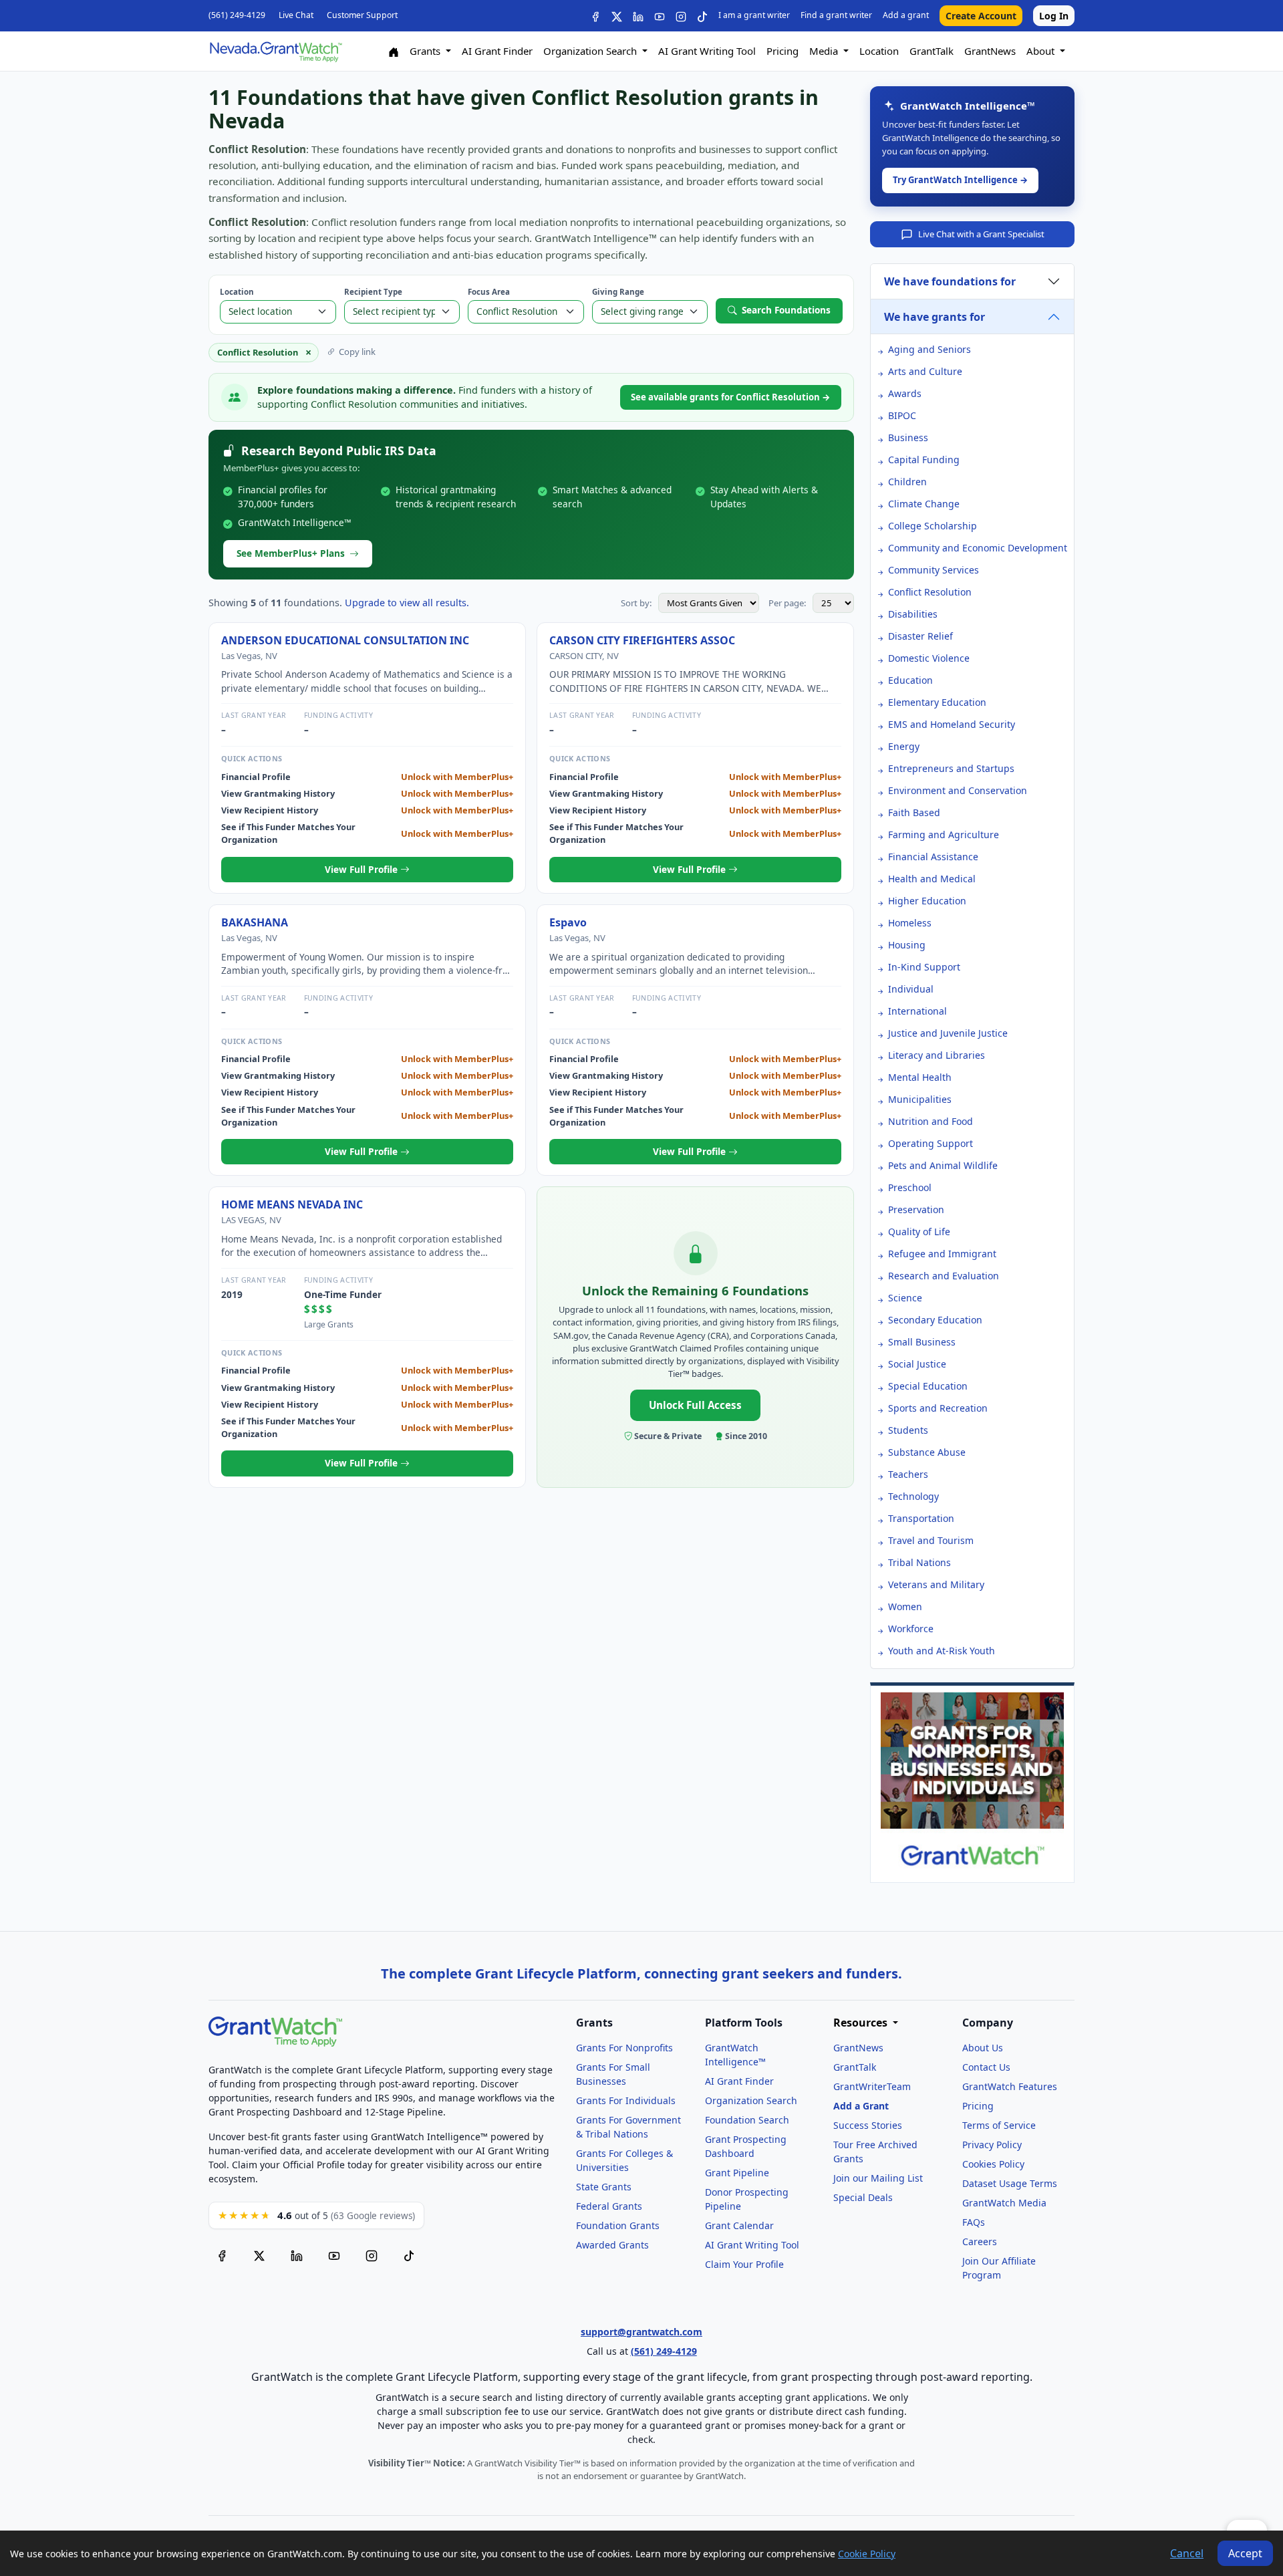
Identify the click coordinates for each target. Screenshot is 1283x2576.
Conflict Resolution (930, 592)
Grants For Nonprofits (624, 2048)
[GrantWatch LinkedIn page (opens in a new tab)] (297, 2256)
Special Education (928, 1386)
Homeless (910, 923)
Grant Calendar (739, 2225)
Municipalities (920, 1099)
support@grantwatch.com (641, 2332)
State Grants (604, 2187)
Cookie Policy (867, 2554)
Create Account (981, 16)
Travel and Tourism (931, 1540)
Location (879, 51)
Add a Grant (861, 2106)
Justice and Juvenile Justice (948, 1033)
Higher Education (927, 901)
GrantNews (990, 51)
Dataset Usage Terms (1010, 2183)
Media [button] (825, 51)
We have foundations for (950, 281)
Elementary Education (937, 702)
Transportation (921, 1518)
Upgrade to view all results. (407, 603)
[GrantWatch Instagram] (681, 16)
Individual (911, 989)
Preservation (916, 1209)
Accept (1245, 2553)
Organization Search (751, 2100)
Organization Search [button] (591, 51)
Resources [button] (862, 2023)
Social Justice (917, 1364)
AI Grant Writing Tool (707, 51)
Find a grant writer (836, 15)
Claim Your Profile (744, 2264)
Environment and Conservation (958, 790)
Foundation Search (747, 2120)
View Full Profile (363, 869)
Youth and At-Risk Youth (942, 1651)
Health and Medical (932, 879)
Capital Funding (924, 460)
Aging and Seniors (930, 349)
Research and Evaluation (944, 1276)
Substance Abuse (927, 1452)
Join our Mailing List (878, 2178)
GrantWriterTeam (872, 2086)
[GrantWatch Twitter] (617, 16)
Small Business (922, 1342)
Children (907, 482)
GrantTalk (932, 51)
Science (905, 1298)
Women (905, 1606)
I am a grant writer (754, 15)
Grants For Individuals (626, 2100)
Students (908, 1430)
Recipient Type (373, 292)
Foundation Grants (618, 2225)
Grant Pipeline (737, 2173)
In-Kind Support (924, 967)
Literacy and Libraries (937, 1055)
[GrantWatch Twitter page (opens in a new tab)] (259, 2256)
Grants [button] (426, 51)
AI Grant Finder (497, 51)
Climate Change (924, 504)
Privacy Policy (992, 2145)
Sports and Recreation (938, 1408)
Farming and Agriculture (944, 834)
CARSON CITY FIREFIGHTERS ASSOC (642, 640)
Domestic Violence (929, 658)
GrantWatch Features (1010, 2086)
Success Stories (868, 2125)
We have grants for (935, 317)
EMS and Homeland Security (952, 724)
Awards (905, 393)
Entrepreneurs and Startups (951, 768)
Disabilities (913, 614)
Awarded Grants (612, 2245)
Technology (913, 1496)
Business (908, 437)
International (917, 1011)
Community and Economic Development (978, 548)
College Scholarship (933, 526)
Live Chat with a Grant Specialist (981, 234)
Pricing (782, 51)
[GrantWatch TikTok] (702, 16)
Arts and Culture (925, 371)
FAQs (974, 2222)
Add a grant (906, 15)
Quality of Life (919, 1232)
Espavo (568, 922)
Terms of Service (999, 2125)
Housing (907, 945)
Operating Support (931, 1143)
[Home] (394, 51)
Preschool (910, 1187)
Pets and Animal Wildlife (943, 1165)
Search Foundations (786, 310)
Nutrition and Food (931, 1121)
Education (910, 680)
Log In (1054, 16)
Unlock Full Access (695, 1405)
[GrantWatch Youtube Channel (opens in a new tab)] (334, 2256)
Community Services (934, 570)
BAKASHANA (255, 922)
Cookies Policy (993, 2164)
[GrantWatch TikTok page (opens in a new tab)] (409, 2256)
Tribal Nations (919, 1562)
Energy (904, 746)
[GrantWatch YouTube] (660, 16)
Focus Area (489, 292)
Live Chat (296, 15)
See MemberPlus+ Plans (291, 553)
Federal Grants (609, 2206)
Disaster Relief (920, 636)
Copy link (357, 352)
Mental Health (920, 1077)
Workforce (911, 1629)
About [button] (1042, 51)
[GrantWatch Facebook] (595, 16)
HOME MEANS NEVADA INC (292, 1204)
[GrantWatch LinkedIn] (638, 16)
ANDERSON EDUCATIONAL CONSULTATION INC (345, 640)
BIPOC (902, 415)
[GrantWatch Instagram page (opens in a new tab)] (372, 2256)
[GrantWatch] (275, 51)
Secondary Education (935, 1320)
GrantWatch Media (1004, 2203)
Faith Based (914, 812)
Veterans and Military (936, 1584)
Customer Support (362, 15)
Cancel (1187, 2553)
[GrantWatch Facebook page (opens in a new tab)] (222, 2256)
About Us (983, 2048)
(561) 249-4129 (237, 15)
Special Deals (863, 2197)
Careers (980, 2241)
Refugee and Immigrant (942, 1254)
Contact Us (986, 2067)
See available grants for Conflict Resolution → (731, 397)
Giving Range (618, 292)
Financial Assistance (933, 857)
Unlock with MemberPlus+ (457, 777)
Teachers (908, 1474)
